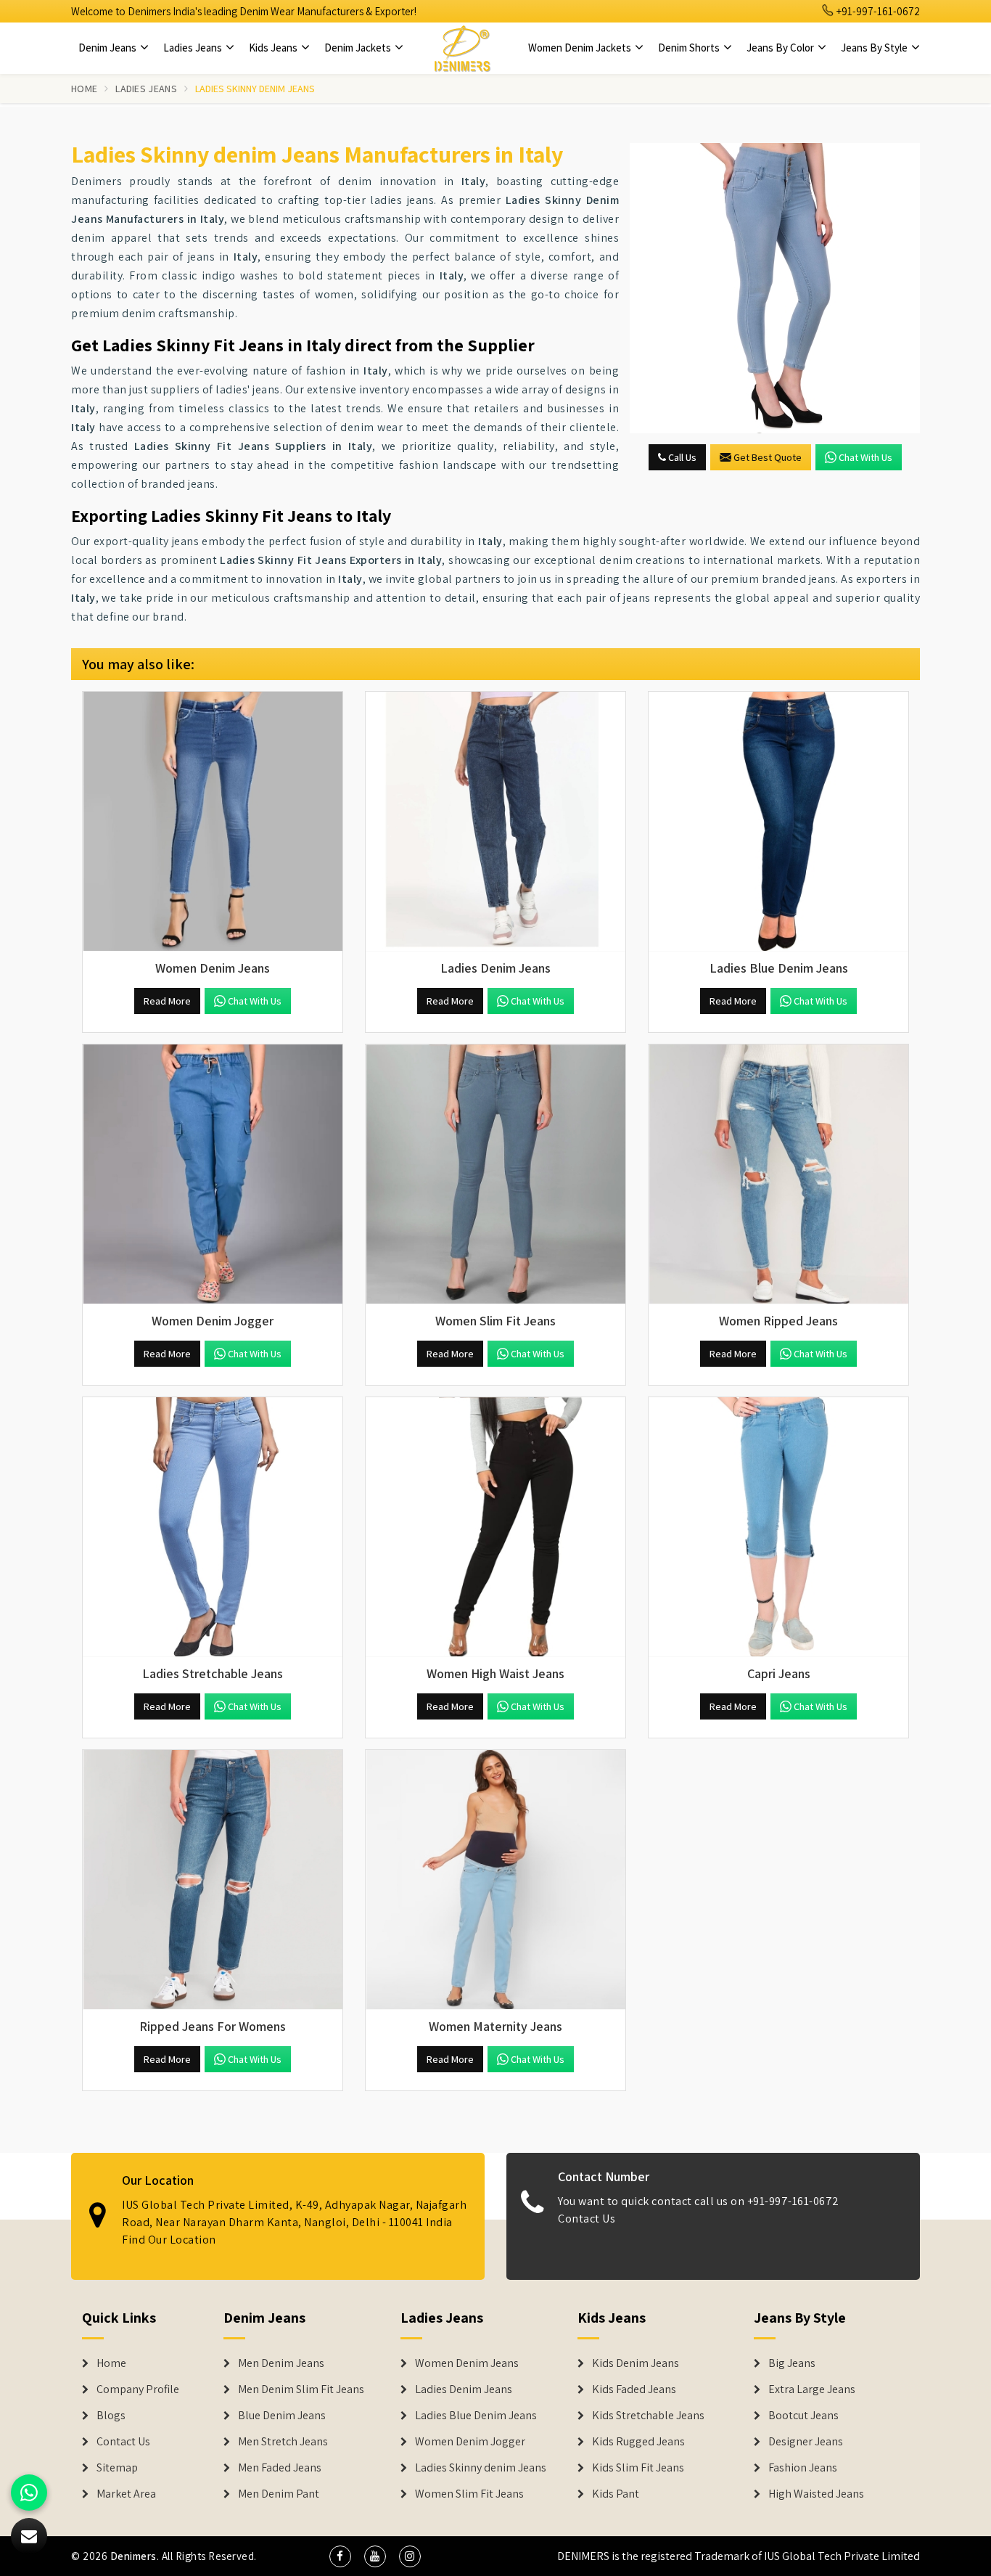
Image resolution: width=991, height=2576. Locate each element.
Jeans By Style (875, 48)
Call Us (681, 457)
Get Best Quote (768, 457)
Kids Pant (616, 2494)
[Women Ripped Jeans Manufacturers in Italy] (778, 1174)
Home (84, 89)
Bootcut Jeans (803, 2416)
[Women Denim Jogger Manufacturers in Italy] (213, 1174)
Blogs (111, 2416)
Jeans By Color (781, 48)
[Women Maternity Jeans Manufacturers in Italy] (495, 1880)
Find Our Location (169, 2240)
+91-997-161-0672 (877, 11)
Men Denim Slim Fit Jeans (301, 2389)
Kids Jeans (274, 48)
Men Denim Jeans (281, 2363)
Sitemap (117, 2468)
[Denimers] (462, 48)
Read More (167, 1001)
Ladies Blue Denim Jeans (476, 2416)
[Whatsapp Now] (29, 2493)
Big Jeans (792, 2363)
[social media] (340, 2556)
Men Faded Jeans (280, 2468)
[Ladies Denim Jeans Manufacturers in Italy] (495, 822)
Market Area (126, 2494)
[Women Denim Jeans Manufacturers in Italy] (213, 822)
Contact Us (587, 2219)
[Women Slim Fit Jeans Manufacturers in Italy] (495, 1174)
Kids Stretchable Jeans (648, 2416)
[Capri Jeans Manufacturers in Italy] (778, 1527)
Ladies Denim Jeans (464, 2389)
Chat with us (865, 457)
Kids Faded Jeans (634, 2389)
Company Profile (138, 2389)
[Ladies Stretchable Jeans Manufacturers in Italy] (213, 1527)
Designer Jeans (806, 2442)
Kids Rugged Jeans (638, 2442)
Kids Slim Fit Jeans (638, 2468)
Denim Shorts (690, 48)
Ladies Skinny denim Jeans (481, 2468)
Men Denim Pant (279, 2494)
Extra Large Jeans (812, 2389)
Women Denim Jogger (470, 2442)
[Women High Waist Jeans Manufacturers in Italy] (495, 1527)
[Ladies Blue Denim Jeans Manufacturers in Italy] (778, 822)
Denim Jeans (108, 48)
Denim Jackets (359, 48)
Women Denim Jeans (467, 2363)
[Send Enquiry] (775, 288)
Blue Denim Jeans (282, 2416)
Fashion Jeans (803, 2468)
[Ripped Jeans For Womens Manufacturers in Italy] (213, 1880)
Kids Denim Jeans (636, 2363)
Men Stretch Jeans (283, 2442)
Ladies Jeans (194, 48)
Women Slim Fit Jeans (469, 2494)
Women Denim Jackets (581, 48)
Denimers (133, 2556)
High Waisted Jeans (816, 2494)
